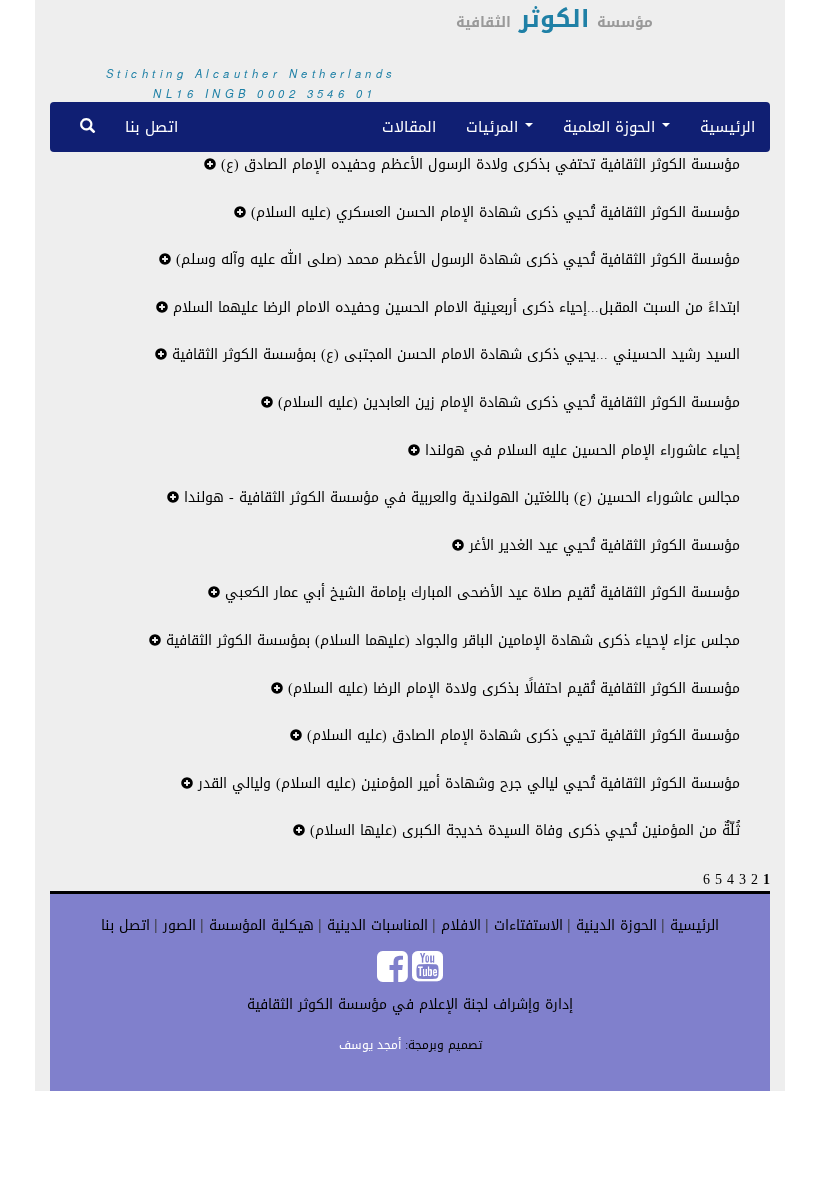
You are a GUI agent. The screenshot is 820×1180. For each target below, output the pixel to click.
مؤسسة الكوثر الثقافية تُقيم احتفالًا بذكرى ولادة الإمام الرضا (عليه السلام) (511, 688)
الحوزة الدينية (614, 925)
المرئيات (494, 126)
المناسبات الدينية (375, 925)
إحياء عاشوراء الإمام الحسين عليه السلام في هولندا (580, 450)
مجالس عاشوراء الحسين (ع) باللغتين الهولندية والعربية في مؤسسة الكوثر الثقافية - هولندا (459, 497)
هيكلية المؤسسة (259, 925)
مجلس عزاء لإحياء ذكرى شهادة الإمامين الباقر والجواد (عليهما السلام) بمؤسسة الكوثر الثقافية (450, 640)
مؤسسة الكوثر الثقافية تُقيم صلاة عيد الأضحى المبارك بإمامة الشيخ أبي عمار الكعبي (480, 592)
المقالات (409, 126)
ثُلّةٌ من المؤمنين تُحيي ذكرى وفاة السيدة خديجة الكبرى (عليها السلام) (522, 830)
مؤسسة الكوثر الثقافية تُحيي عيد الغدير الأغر (602, 545)
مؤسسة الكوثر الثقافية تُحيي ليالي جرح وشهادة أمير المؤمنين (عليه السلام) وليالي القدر (466, 783)
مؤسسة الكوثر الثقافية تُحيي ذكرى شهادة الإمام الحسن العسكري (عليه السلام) (493, 212)
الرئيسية (727, 126)
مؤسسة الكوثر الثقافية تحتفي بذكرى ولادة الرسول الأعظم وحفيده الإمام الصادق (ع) (478, 164)
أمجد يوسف (370, 1045)
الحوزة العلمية (611, 126)
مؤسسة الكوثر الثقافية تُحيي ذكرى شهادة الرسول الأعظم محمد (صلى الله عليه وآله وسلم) (455, 259)
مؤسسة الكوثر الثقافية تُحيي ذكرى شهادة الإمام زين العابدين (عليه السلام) (506, 402)
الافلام (458, 925)
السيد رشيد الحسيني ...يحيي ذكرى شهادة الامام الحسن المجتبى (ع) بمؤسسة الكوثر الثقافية (453, 354)
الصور (177, 925)
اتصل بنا (151, 126)
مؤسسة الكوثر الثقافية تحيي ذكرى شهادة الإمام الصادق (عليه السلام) (521, 735)
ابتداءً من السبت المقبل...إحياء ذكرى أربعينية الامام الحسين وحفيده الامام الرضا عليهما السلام (454, 307)
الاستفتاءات (526, 925)
